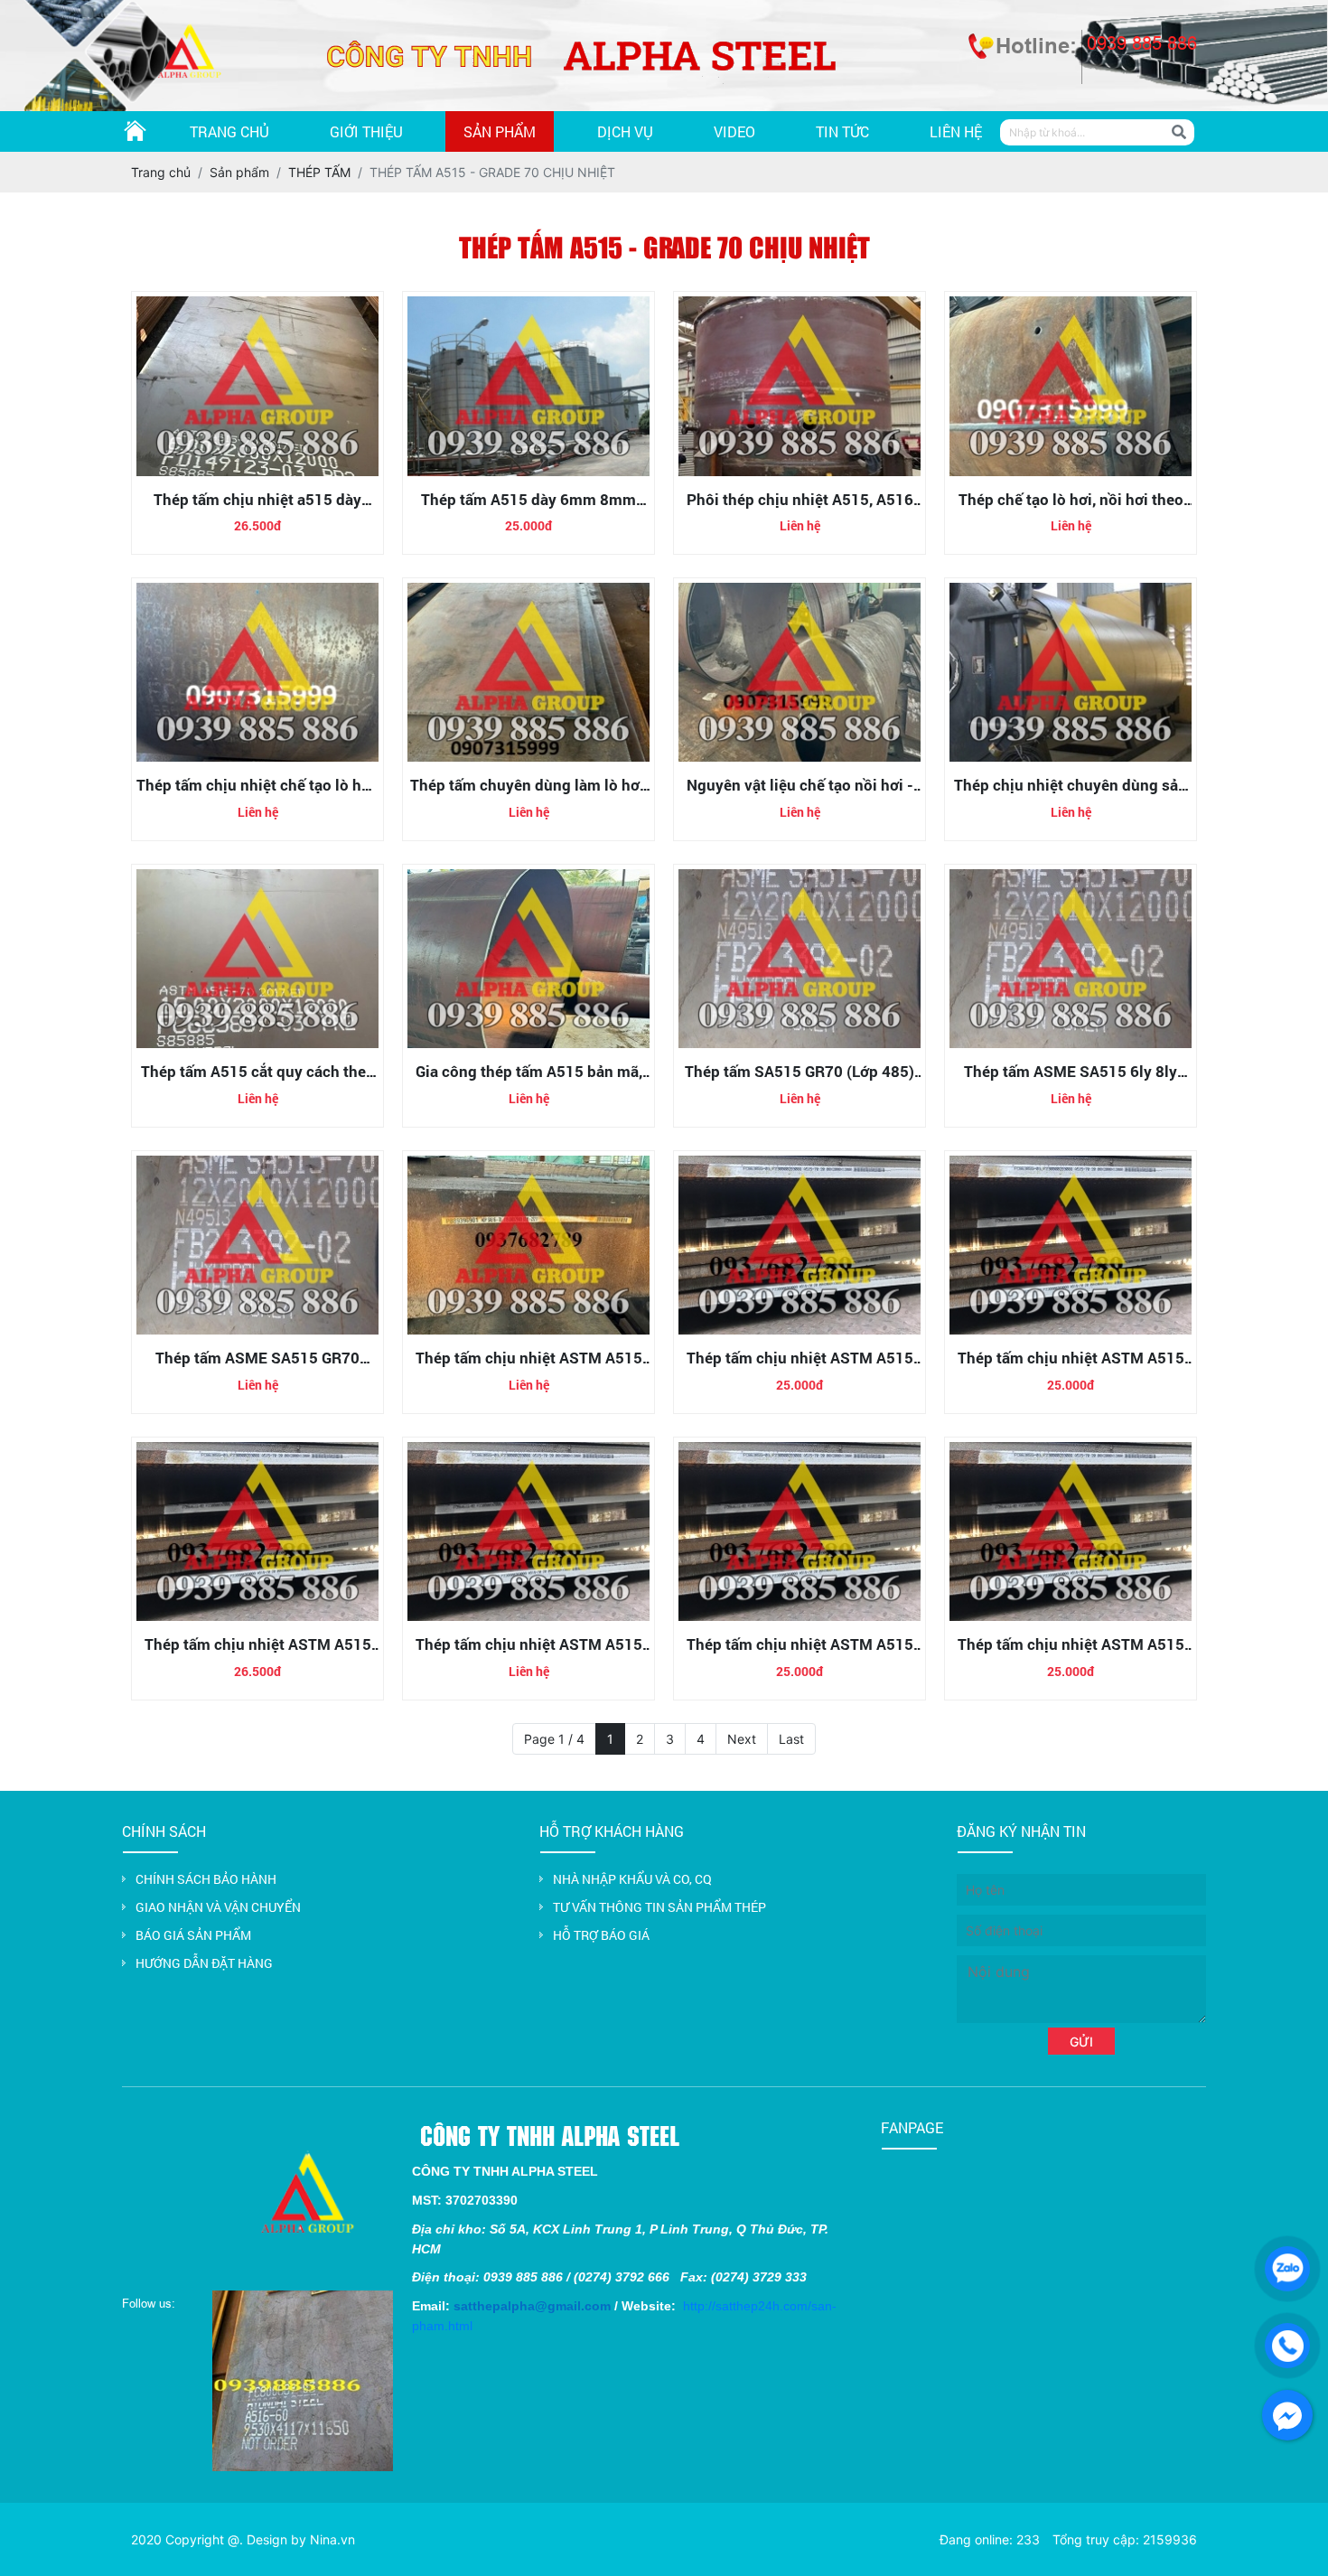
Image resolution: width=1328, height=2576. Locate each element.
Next (742, 1739)
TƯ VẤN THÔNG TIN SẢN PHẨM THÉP (659, 1907)
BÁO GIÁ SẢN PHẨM (193, 1935)
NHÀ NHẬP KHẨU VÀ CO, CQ (632, 1879)
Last (791, 1739)
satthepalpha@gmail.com (532, 2306)
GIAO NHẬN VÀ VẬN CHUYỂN (218, 1907)
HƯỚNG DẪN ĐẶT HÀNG (204, 1963)
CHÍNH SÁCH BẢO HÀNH (206, 1879)
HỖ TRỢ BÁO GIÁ (601, 1935)
